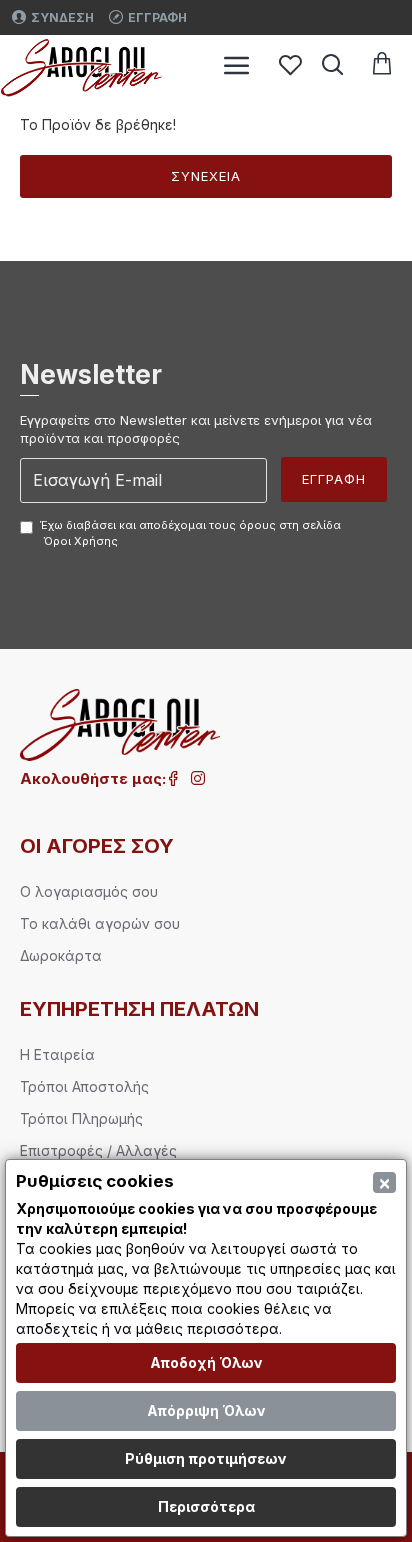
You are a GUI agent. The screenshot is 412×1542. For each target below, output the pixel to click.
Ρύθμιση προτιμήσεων (206, 1458)
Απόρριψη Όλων (206, 1410)
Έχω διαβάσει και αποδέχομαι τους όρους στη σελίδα (190, 533)
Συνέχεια (206, 176)
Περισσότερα (206, 1506)
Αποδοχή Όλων (206, 1362)
